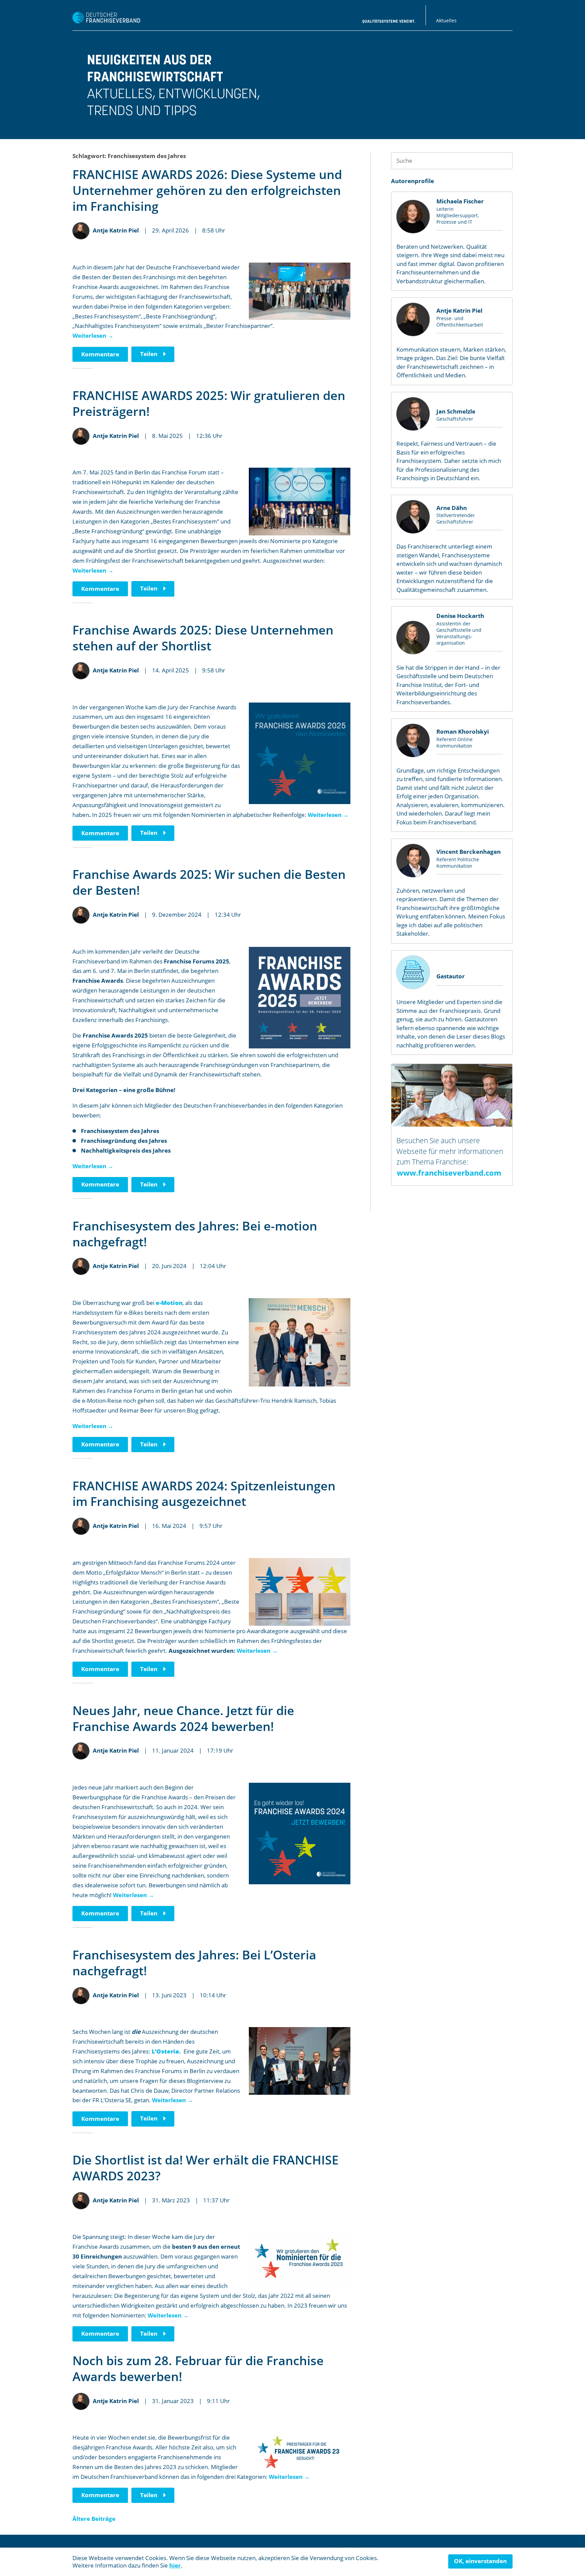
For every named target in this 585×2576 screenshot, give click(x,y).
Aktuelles (446, 20)
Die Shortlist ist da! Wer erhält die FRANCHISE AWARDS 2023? (205, 2168)
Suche (504, 161)
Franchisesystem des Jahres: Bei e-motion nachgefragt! (195, 1234)
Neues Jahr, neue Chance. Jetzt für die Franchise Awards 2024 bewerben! (183, 1718)
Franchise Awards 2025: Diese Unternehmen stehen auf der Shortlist (203, 638)
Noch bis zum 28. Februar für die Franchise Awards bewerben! (198, 2369)
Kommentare (100, 354)
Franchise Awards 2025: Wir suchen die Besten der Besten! (209, 882)
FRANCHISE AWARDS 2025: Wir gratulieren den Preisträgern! (209, 403)
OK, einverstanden (480, 2561)
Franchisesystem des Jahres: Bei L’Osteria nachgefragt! (194, 1963)
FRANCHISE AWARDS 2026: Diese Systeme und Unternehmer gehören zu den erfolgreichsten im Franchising (207, 190)
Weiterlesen (93, 336)
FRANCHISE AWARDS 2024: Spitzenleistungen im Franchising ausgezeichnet (204, 1494)
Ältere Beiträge (94, 2519)
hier (175, 2565)
